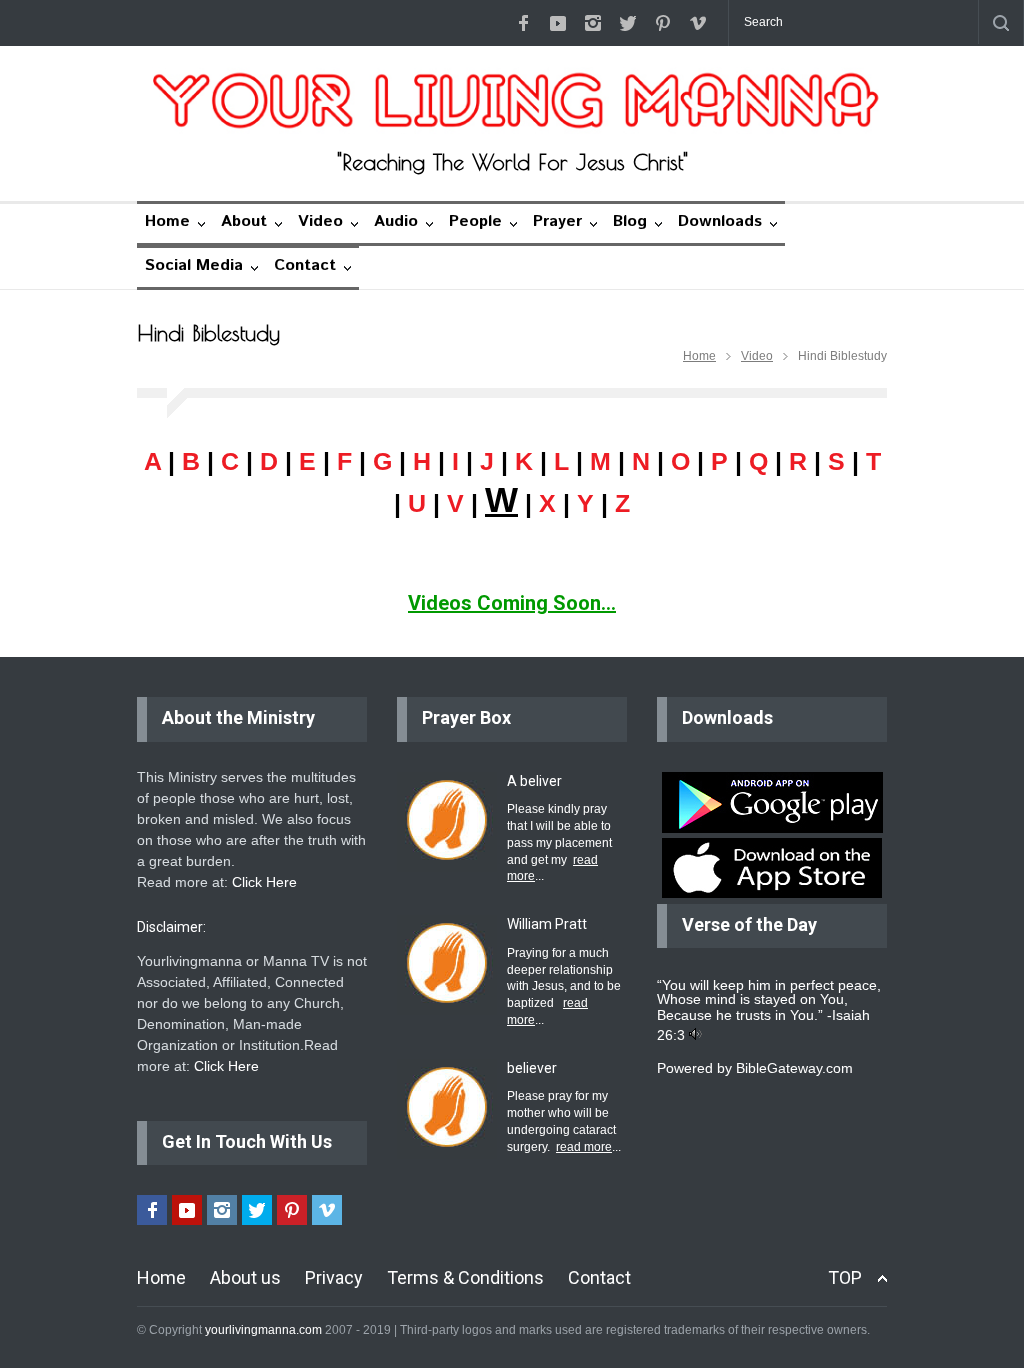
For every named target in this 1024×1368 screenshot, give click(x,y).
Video (320, 221)
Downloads (720, 221)
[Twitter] (628, 23)
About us (245, 1277)
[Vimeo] (698, 23)
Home (167, 221)
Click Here (264, 882)
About (244, 221)
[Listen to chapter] (695, 1035)
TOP (845, 1277)
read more (584, 1147)
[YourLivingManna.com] (512, 101)
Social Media (194, 265)
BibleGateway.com (794, 1068)
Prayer (557, 221)
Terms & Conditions (465, 1277)
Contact (305, 265)
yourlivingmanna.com (263, 1330)
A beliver (534, 781)
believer (532, 1068)
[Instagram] (593, 23)
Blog (630, 221)
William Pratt (547, 924)
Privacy (334, 1277)
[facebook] (523, 23)
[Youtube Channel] (558, 23)
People (475, 221)
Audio (396, 221)
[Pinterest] (663, 23)
